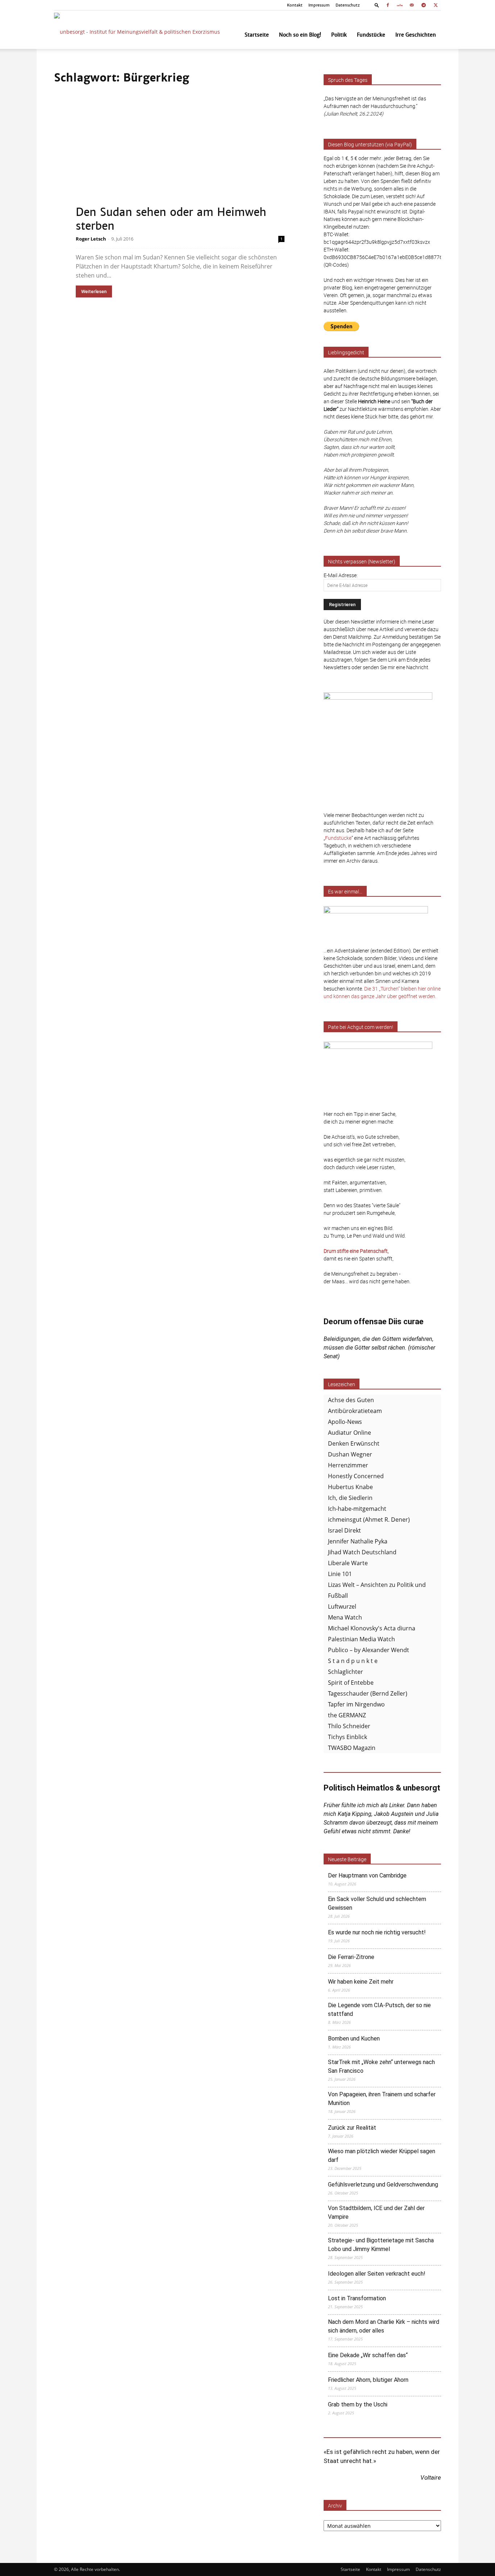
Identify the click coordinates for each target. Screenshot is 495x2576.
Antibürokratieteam (355, 1411)
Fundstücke (371, 35)
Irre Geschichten (416, 35)
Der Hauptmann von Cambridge (367, 1875)
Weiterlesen (94, 291)
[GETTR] (400, 5)
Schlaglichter (346, 1672)
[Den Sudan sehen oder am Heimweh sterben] (180, 161)
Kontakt (295, 5)
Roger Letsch (91, 239)
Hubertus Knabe (350, 1487)
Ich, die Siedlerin (350, 1498)
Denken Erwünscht (354, 1443)
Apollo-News (345, 1422)
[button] (377, 5)
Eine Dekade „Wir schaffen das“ (368, 2355)
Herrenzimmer (348, 1465)
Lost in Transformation (357, 2298)
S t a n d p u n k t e (353, 1661)
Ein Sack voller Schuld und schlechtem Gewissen (377, 1903)
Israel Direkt (344, 1530)
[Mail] (412, 5)
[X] (436, 5)
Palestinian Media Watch (361, 1639)
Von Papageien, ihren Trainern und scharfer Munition (382, 2099)
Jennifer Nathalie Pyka (358, 1541)
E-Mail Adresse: (341, 575)
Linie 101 (340, 1574)
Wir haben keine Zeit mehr (361, 1982)
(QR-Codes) (336, 265)
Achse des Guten (351, 1400)
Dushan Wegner (350, 1454)
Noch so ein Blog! (300, 35)
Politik (339, 35)
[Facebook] (388, 5)
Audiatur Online (350, 1433)
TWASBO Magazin (352, 1748)
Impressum (319, 5)
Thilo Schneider (349, 1726)
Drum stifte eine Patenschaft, (356, 1251)
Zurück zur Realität (352, 2128)
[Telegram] (424, 5)
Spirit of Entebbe (351, 1683)
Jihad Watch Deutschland (362, 1552)
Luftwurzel (342, 1606)
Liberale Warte (348, 1563)
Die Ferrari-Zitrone (351, 1957)
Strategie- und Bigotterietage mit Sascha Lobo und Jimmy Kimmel (381, 2245)
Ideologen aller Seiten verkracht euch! (377, 2274)
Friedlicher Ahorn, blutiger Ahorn (368, 2380)
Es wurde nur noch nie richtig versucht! (377, 1932)
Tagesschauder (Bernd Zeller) (368, 1693)
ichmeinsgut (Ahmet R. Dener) (369, 1520)
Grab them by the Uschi (358, 2404)
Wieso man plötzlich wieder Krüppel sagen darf (382, 2156)
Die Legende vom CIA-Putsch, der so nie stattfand (379, 2010)
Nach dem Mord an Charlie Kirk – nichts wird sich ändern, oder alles (384, 2326)
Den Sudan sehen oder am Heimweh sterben (171, 219)
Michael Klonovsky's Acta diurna (372, 1628)
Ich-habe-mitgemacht (357, 1509)
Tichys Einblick (348, 1737)
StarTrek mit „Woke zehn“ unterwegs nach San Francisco (381, 2066)
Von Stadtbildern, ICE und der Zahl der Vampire (376, 2212)
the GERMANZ (347, 1715)
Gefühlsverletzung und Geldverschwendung (383, 2185)
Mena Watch (345, 1617)
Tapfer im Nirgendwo (356, 1704)
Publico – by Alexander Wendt (369, 1650)
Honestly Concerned (356, 1476)
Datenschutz (348, 5)
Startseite (257, 35)
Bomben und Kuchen (354, 2039)
